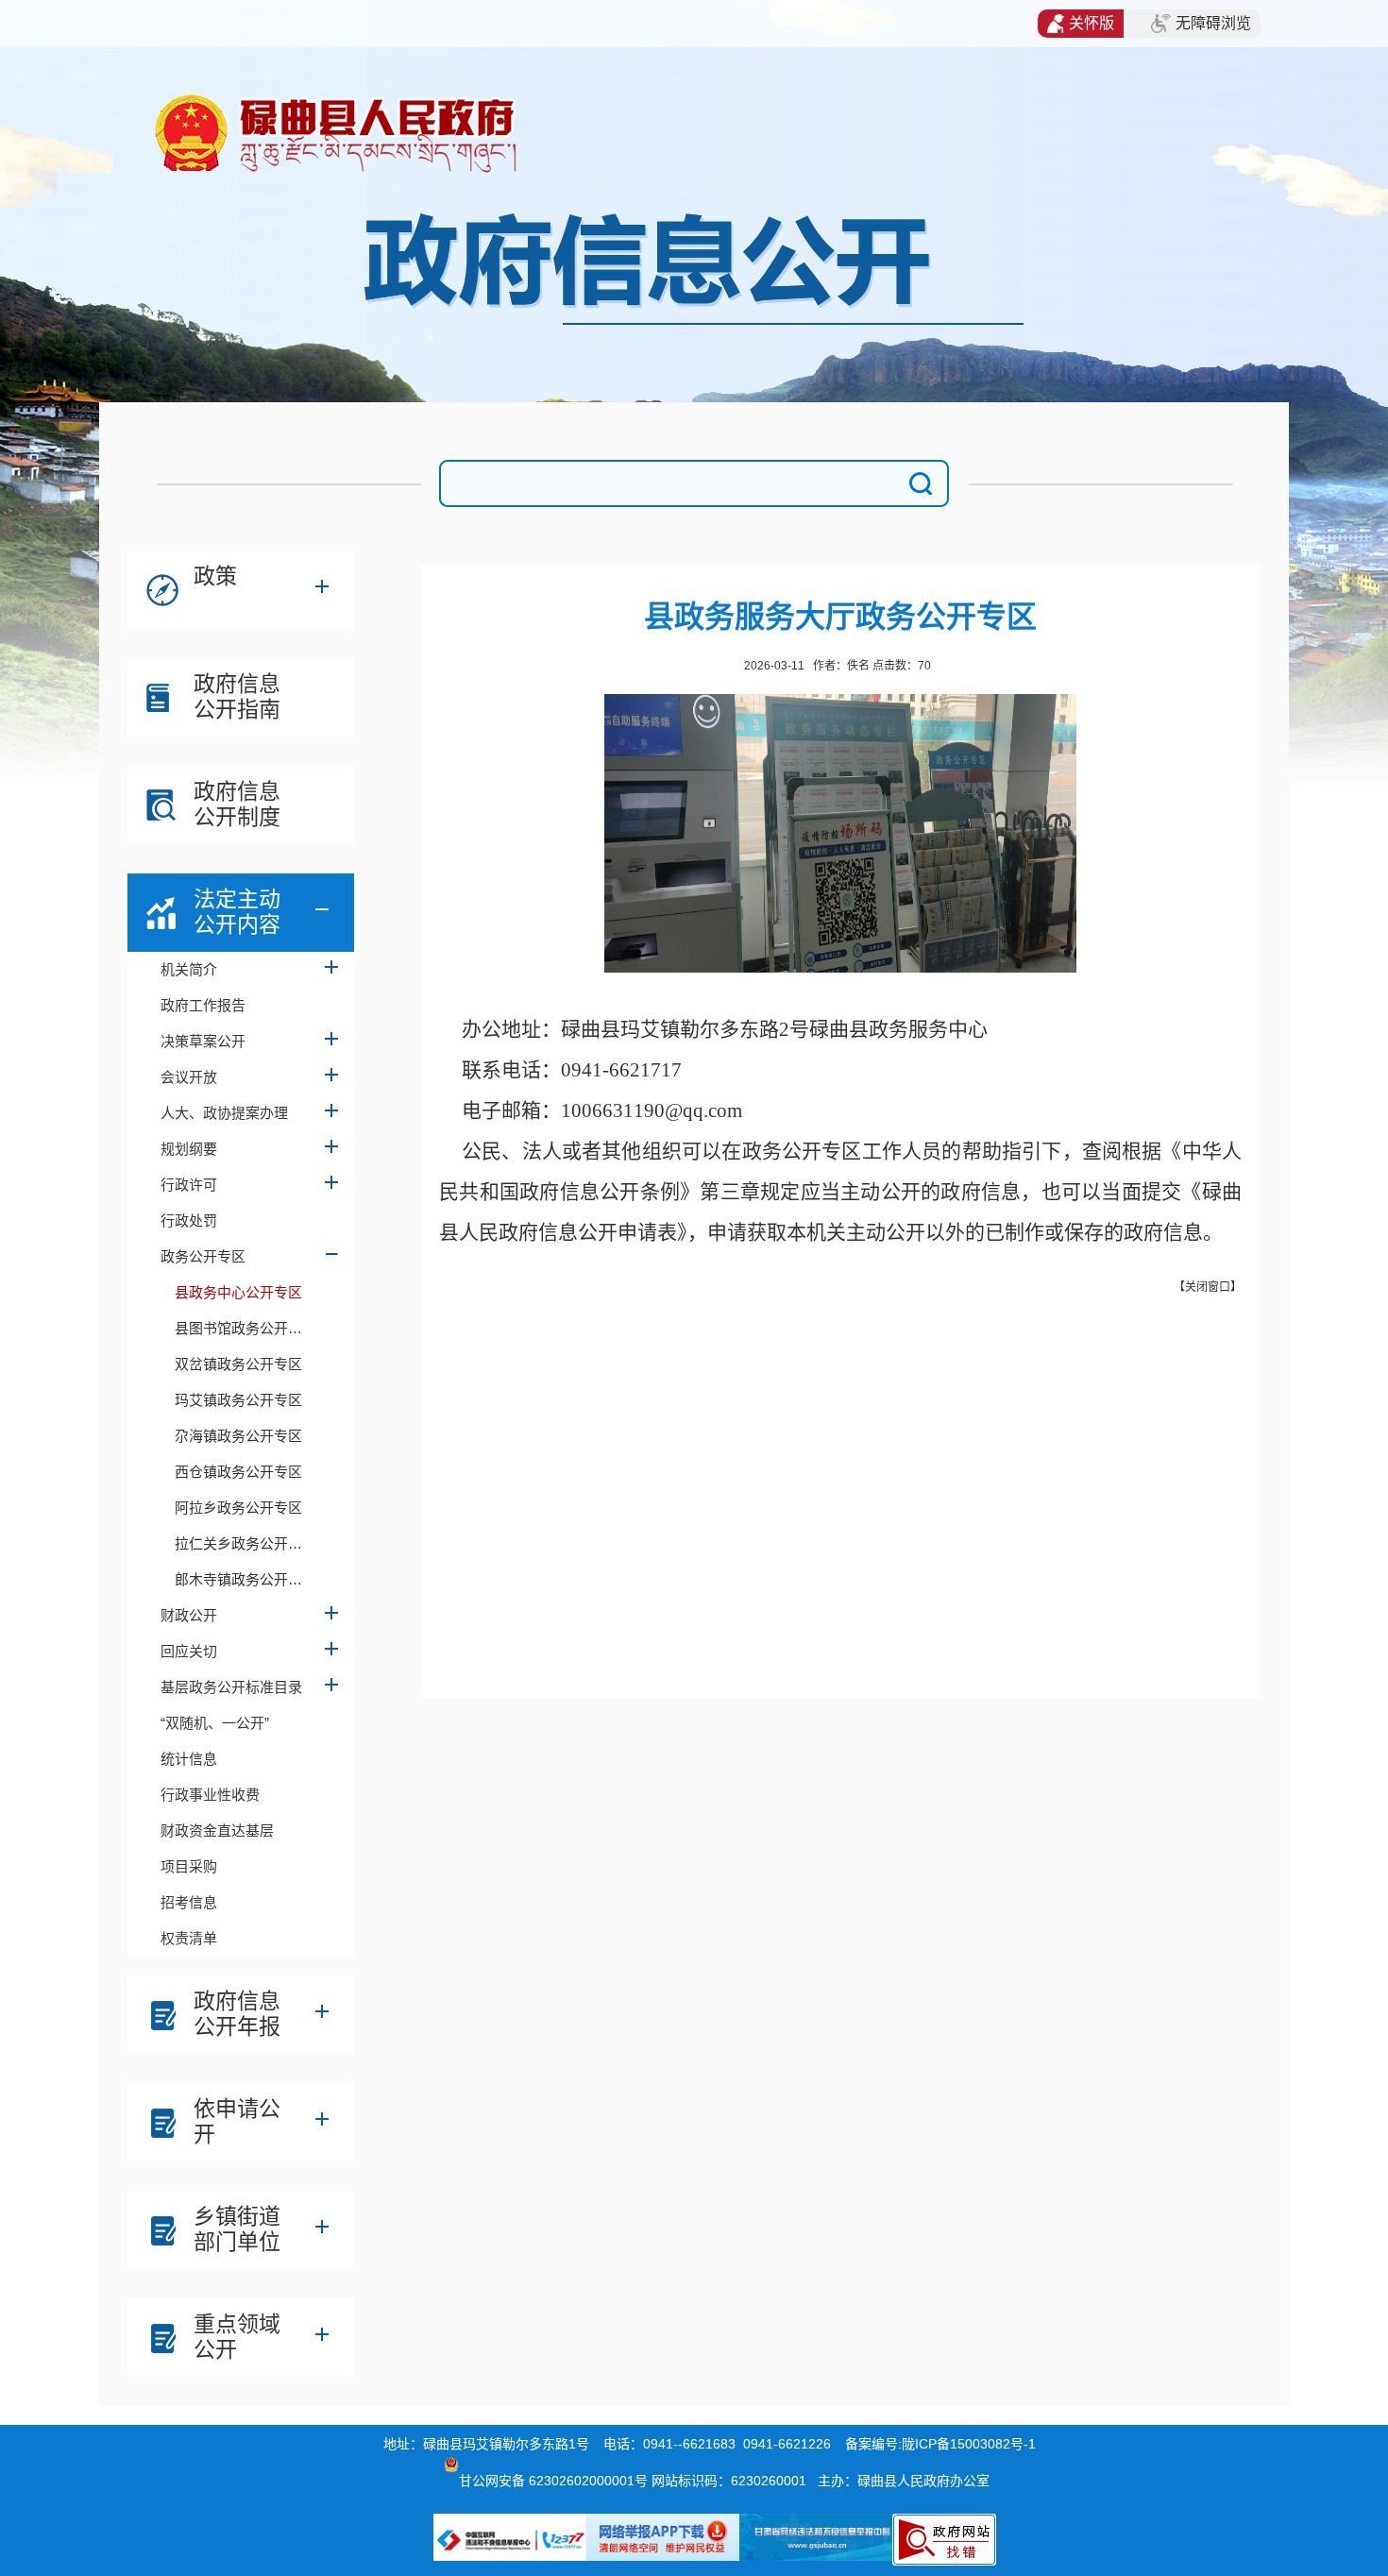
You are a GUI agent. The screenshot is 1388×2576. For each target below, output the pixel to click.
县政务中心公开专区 (238, 1292)
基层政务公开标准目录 (231, 1687)
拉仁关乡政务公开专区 (245, 1543)
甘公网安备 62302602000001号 (553, 2481)
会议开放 (189, 1077)
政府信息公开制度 (237, 804)
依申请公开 (237, 2121)
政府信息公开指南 (237, 696)
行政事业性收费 (210, 1795)
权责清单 (189, 1938)
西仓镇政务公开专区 (238, 1472)
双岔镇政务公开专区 (238, 1364)
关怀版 (1092, 23)
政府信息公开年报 (237, 2014)
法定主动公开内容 (237, 912)
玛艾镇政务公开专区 (238, 1400)
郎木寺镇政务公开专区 (245, 1579)
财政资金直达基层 (217, 1830)
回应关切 (189, 1651)
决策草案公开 (203, 1041)
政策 (215, 576)
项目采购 (189, 1866)
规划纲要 (189, 1149)
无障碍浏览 (1213, 23)
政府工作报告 (203, 1005)
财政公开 (189, 1615)
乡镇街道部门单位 (237, 2229)
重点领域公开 (237, 2337)
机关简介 (189, 969)
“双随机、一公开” (215, 1723)
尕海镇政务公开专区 (238, 1436)
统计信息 (189, 1759)
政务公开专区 (203, 1256)
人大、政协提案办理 (224, 1113)
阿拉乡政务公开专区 (238, 1508)
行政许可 (189, 1185)
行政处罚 (189, 1220)
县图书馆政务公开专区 (245, 1328)
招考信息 (189, 1902)
